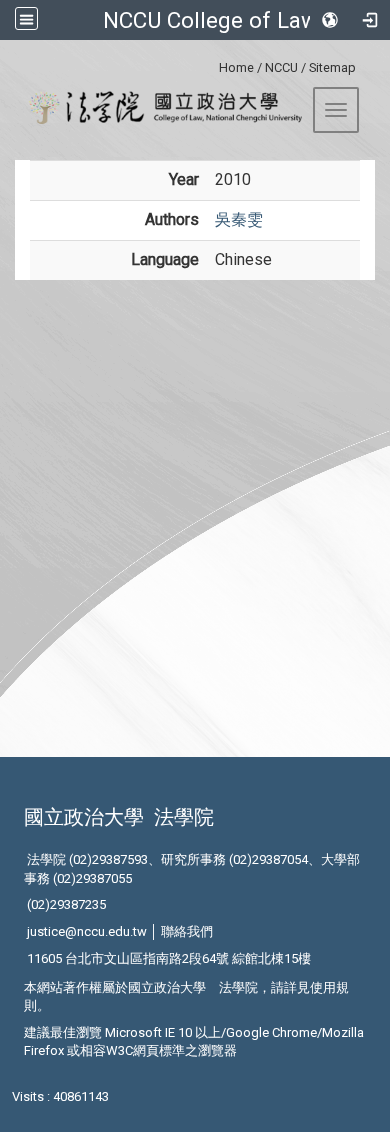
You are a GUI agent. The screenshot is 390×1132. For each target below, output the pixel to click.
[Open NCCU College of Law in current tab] (158, 108)
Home (236, 67)
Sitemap (332, 67)
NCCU (281, 67)
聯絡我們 (187, 931)
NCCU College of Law (210, 20)
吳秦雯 (239, 219)
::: (211, 64)
